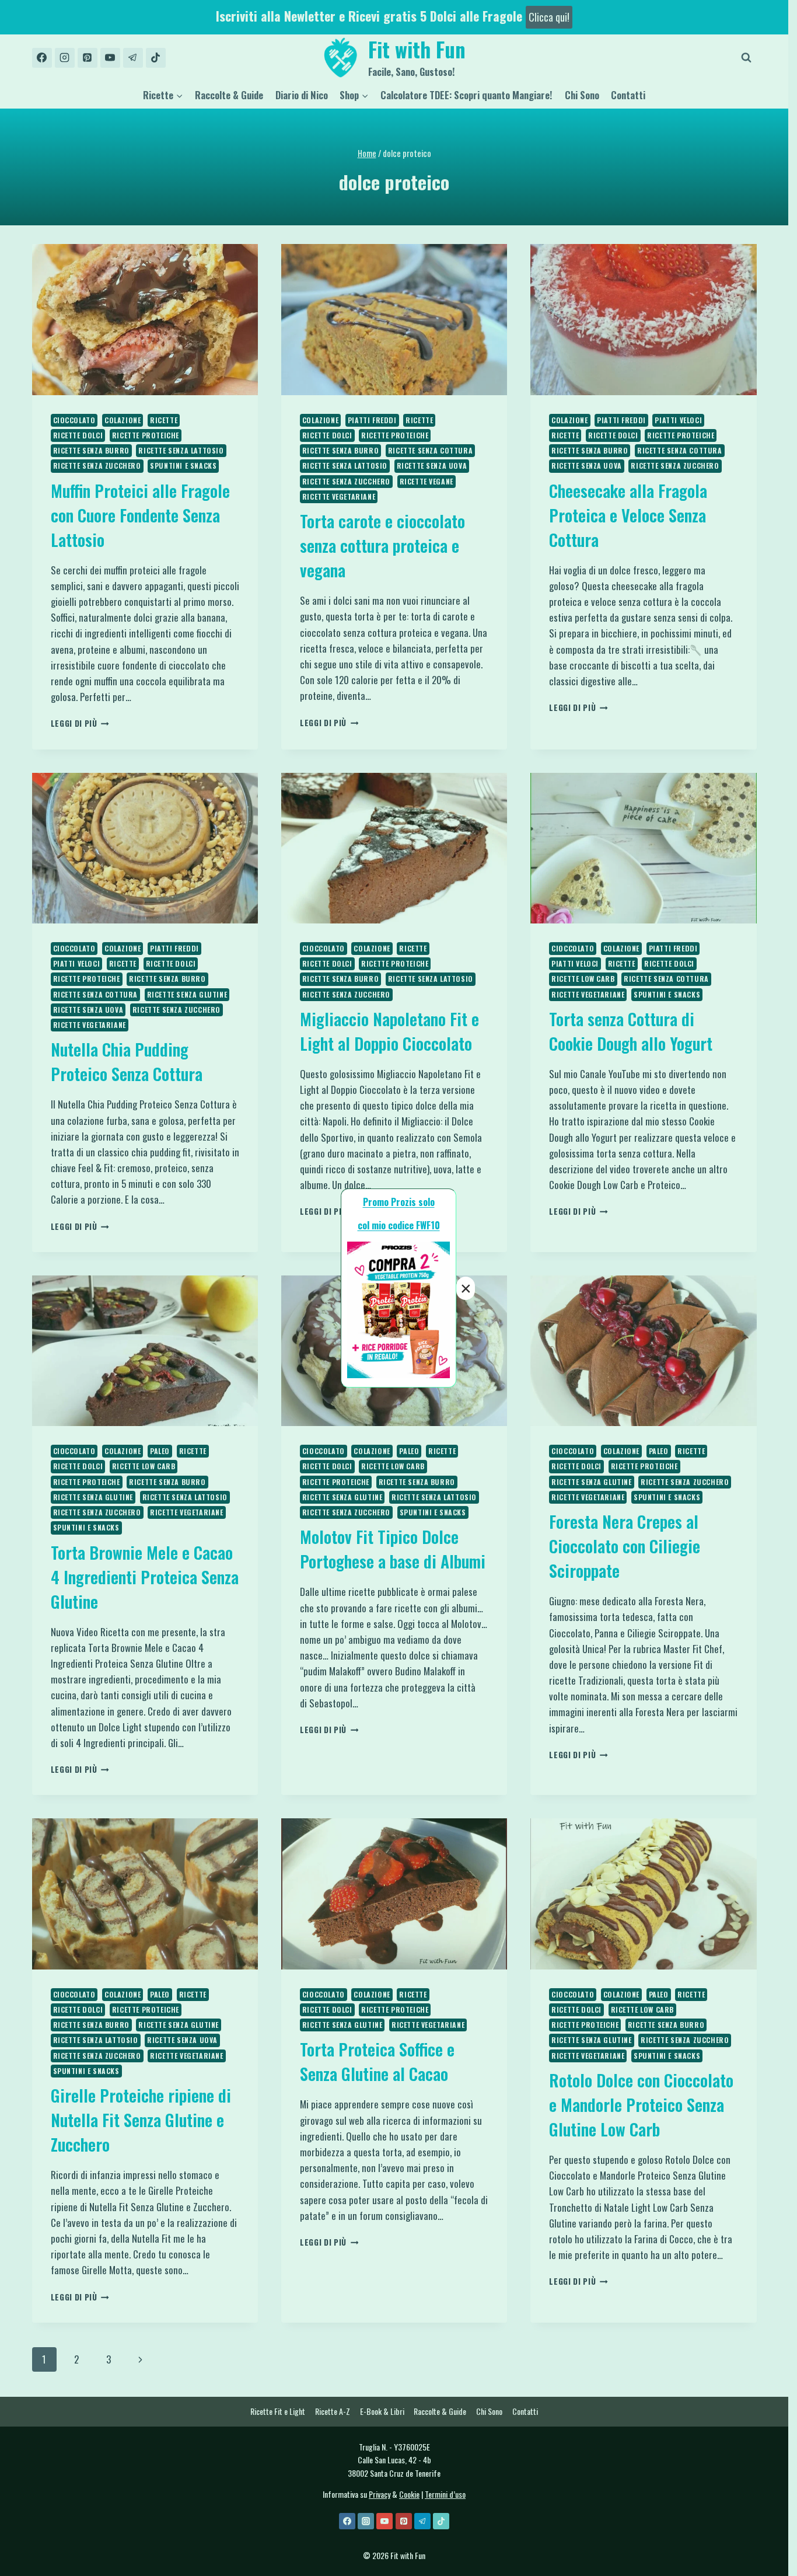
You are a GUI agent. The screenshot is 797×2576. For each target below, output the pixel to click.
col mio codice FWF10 (399, 1225)
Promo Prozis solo (399, 1202)
